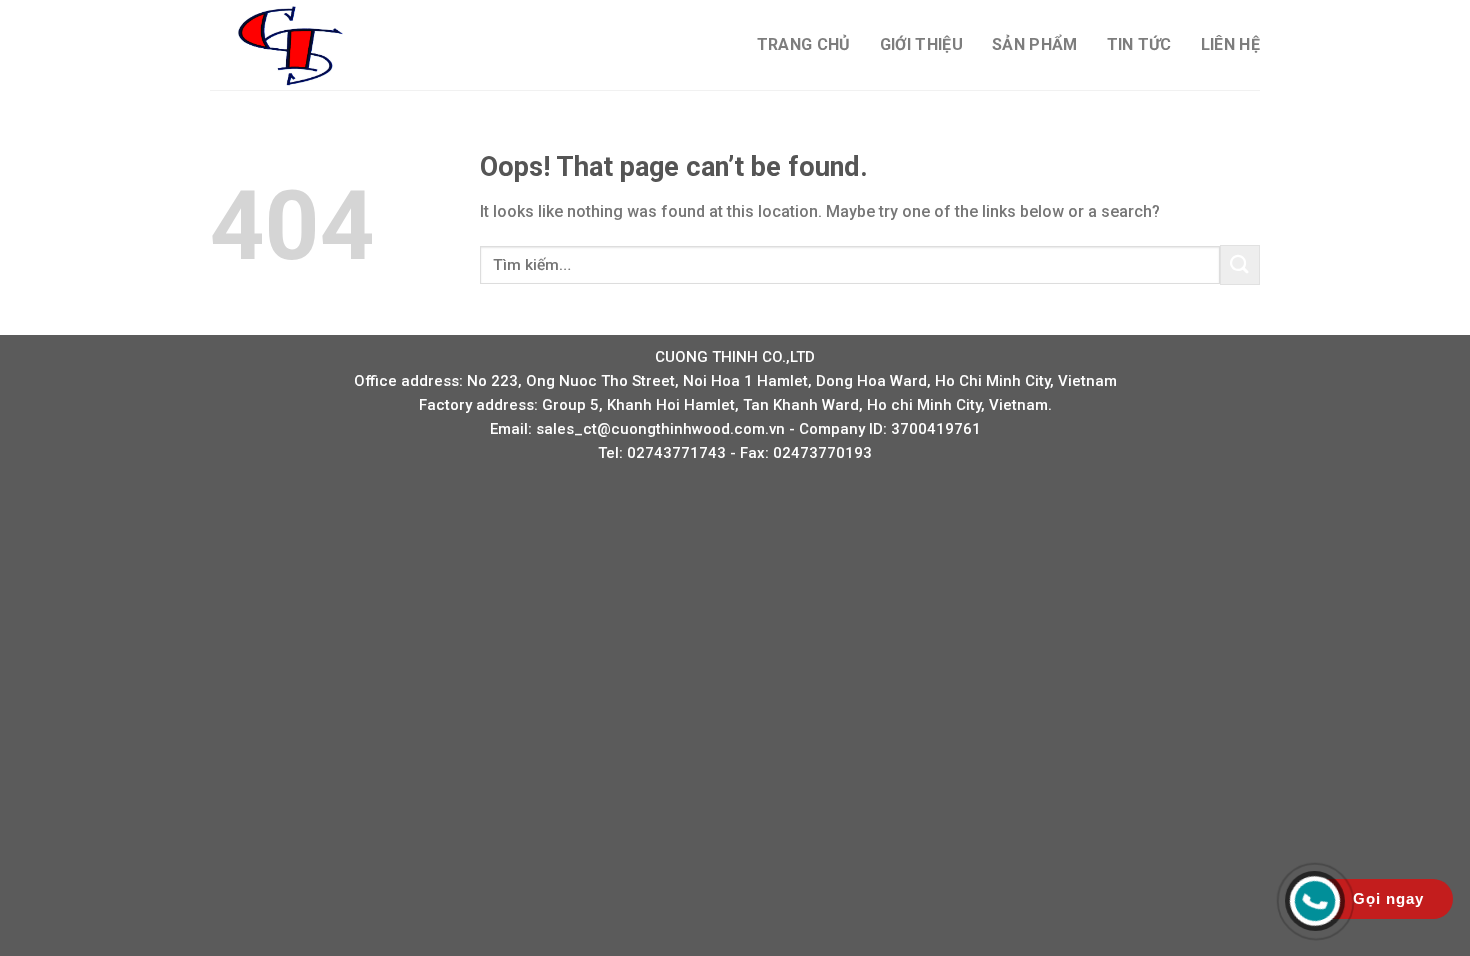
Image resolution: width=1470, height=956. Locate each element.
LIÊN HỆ (1230, 44)
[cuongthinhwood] (310, 45)
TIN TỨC (1139, 44)
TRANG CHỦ (804, 44)
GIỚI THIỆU (921, 44)
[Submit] (1240, 264)
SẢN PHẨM (1035, 44)
